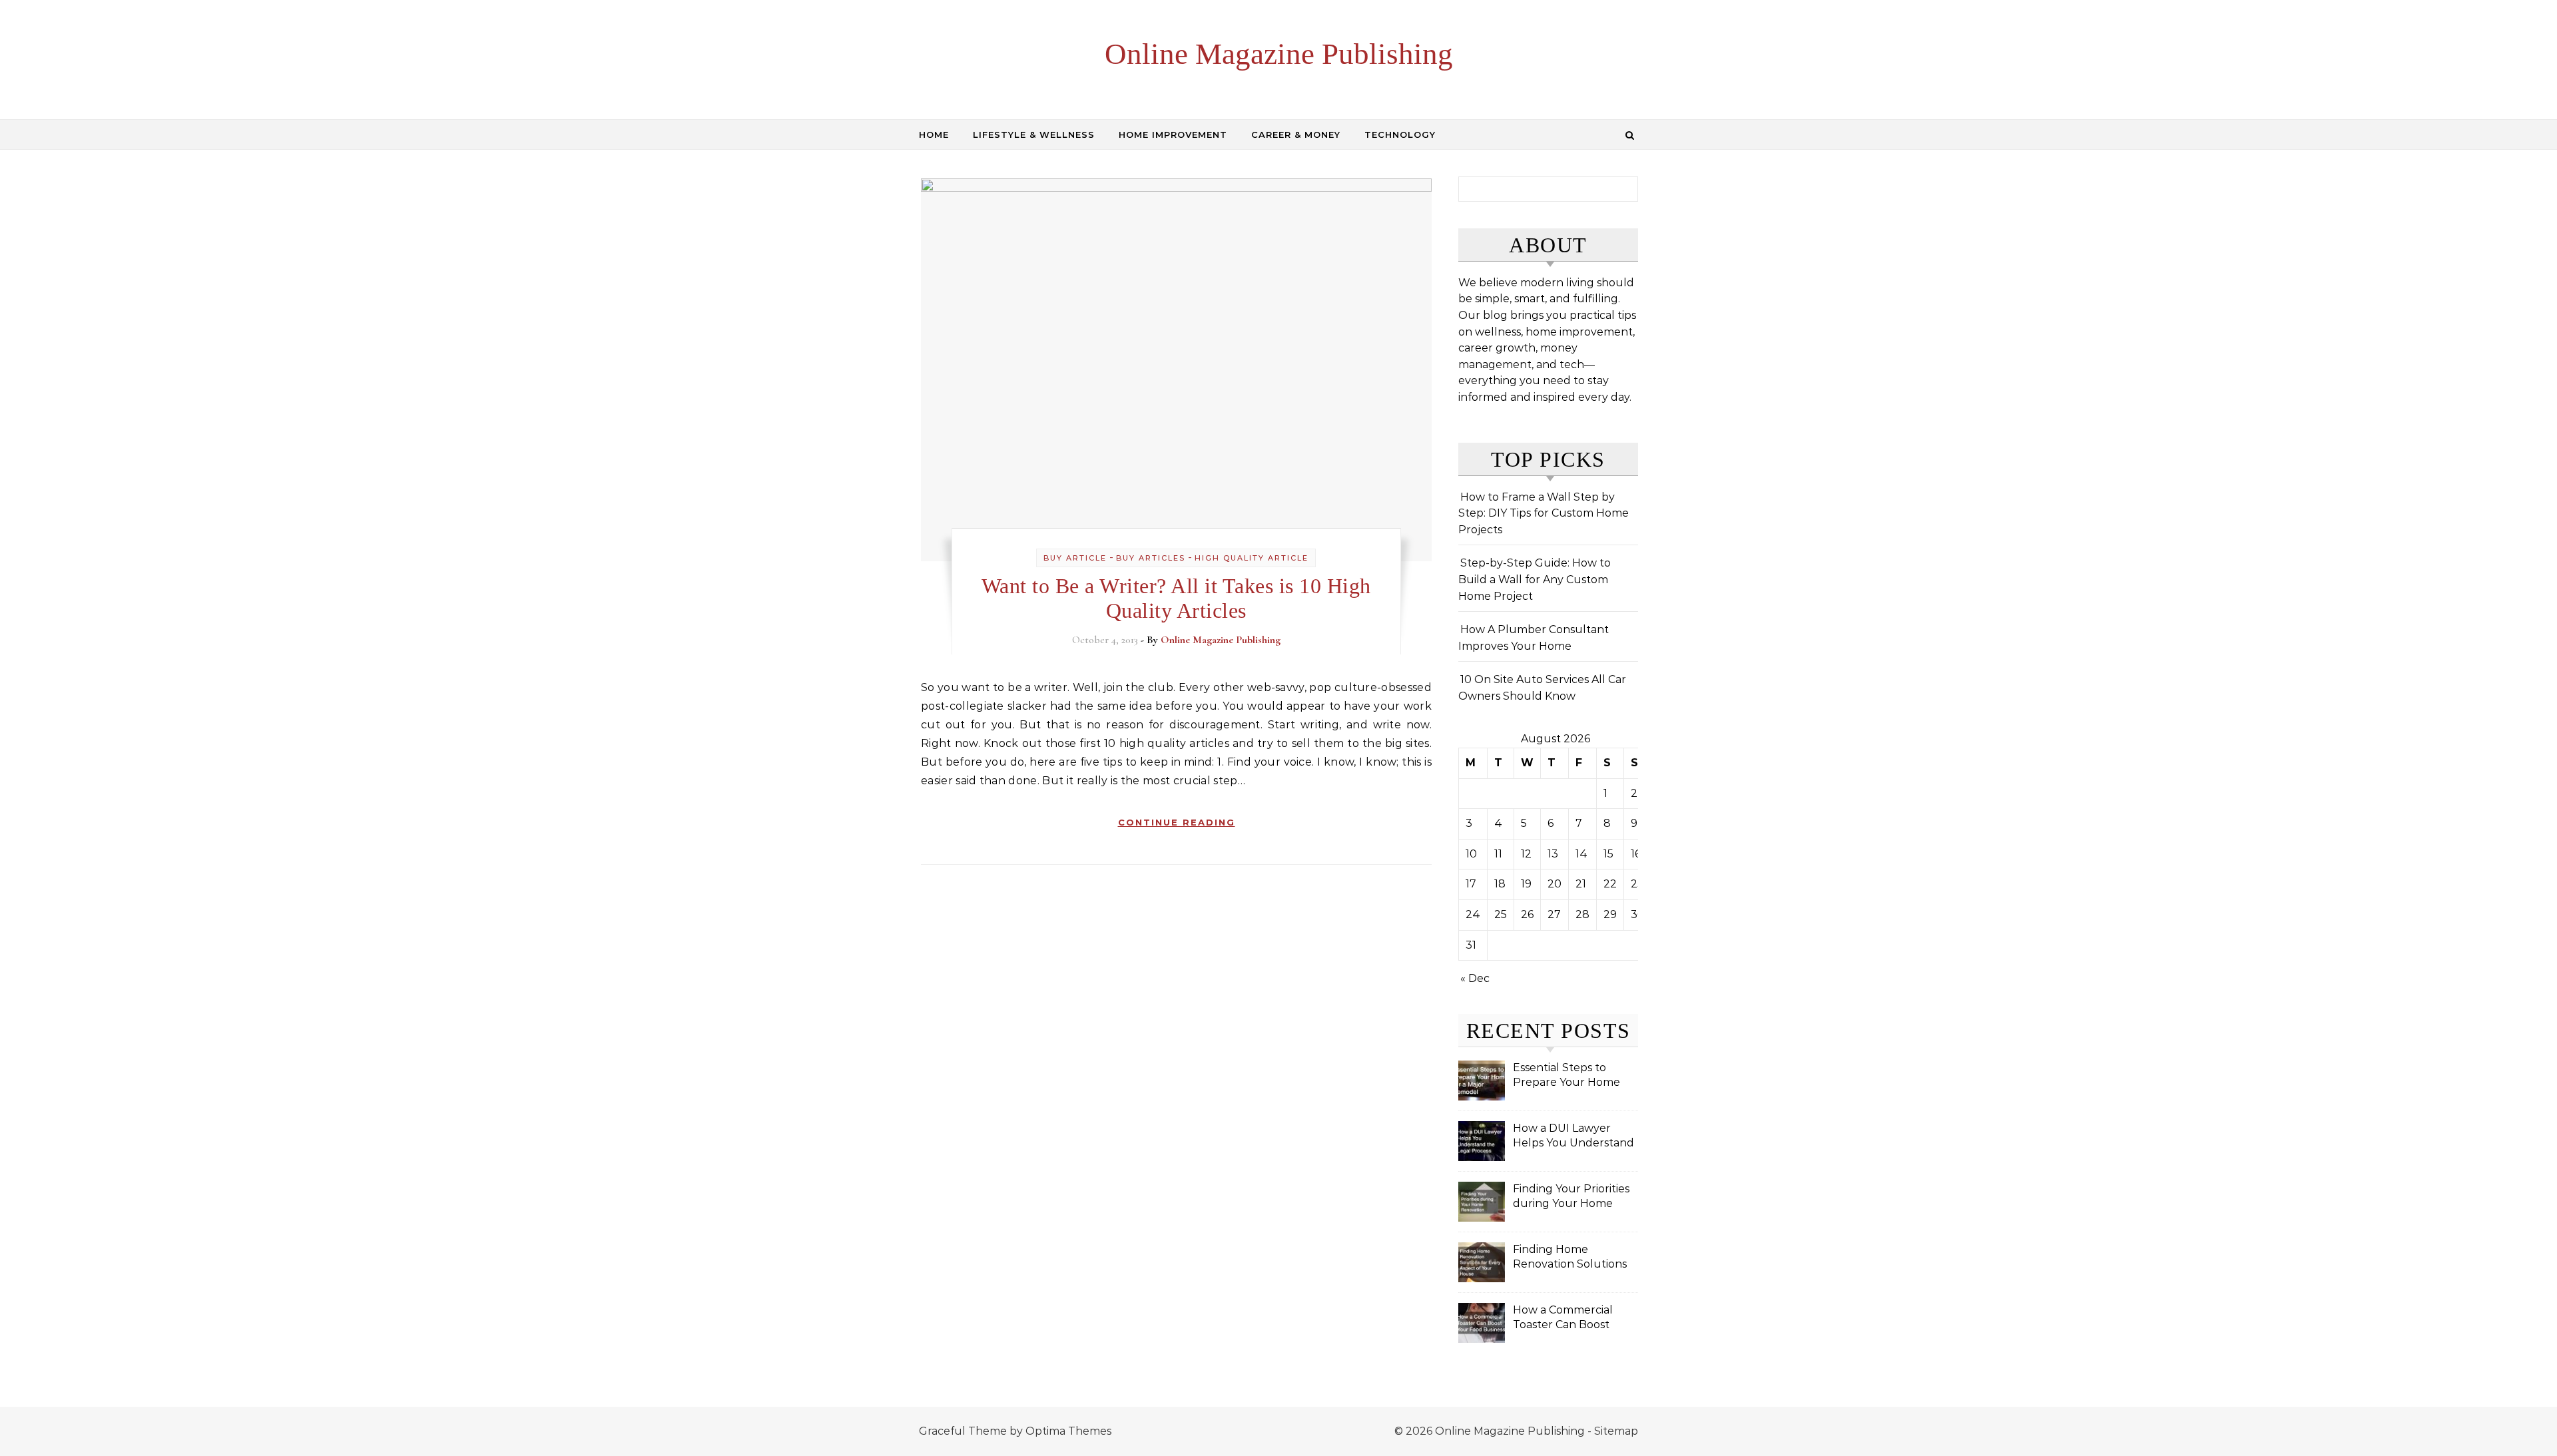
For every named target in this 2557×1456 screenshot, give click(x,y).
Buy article (1075, 558)
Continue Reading (1177, 822)
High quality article (1252, 558)
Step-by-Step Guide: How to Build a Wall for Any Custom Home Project (1535, 579)
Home (934, 134)
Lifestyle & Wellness (1034, 134)
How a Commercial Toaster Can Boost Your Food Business (1565, 1319)
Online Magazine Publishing (1279, 54)
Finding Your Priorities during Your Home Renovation (1571, 1197)
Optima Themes (1068, 1431)
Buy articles (1151, 558)
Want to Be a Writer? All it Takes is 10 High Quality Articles (1176, 598)
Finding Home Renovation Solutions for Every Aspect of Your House (1570, 1258)
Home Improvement (1173, 134)
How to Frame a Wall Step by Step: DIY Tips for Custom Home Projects (1544, 513)
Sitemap (1616, 1431)
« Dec (1475, 978)
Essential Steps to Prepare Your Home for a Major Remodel (1567, 1076)
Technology (1400, 134)
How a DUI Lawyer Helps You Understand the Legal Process (1573, 1137)
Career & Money (1296, 134)
